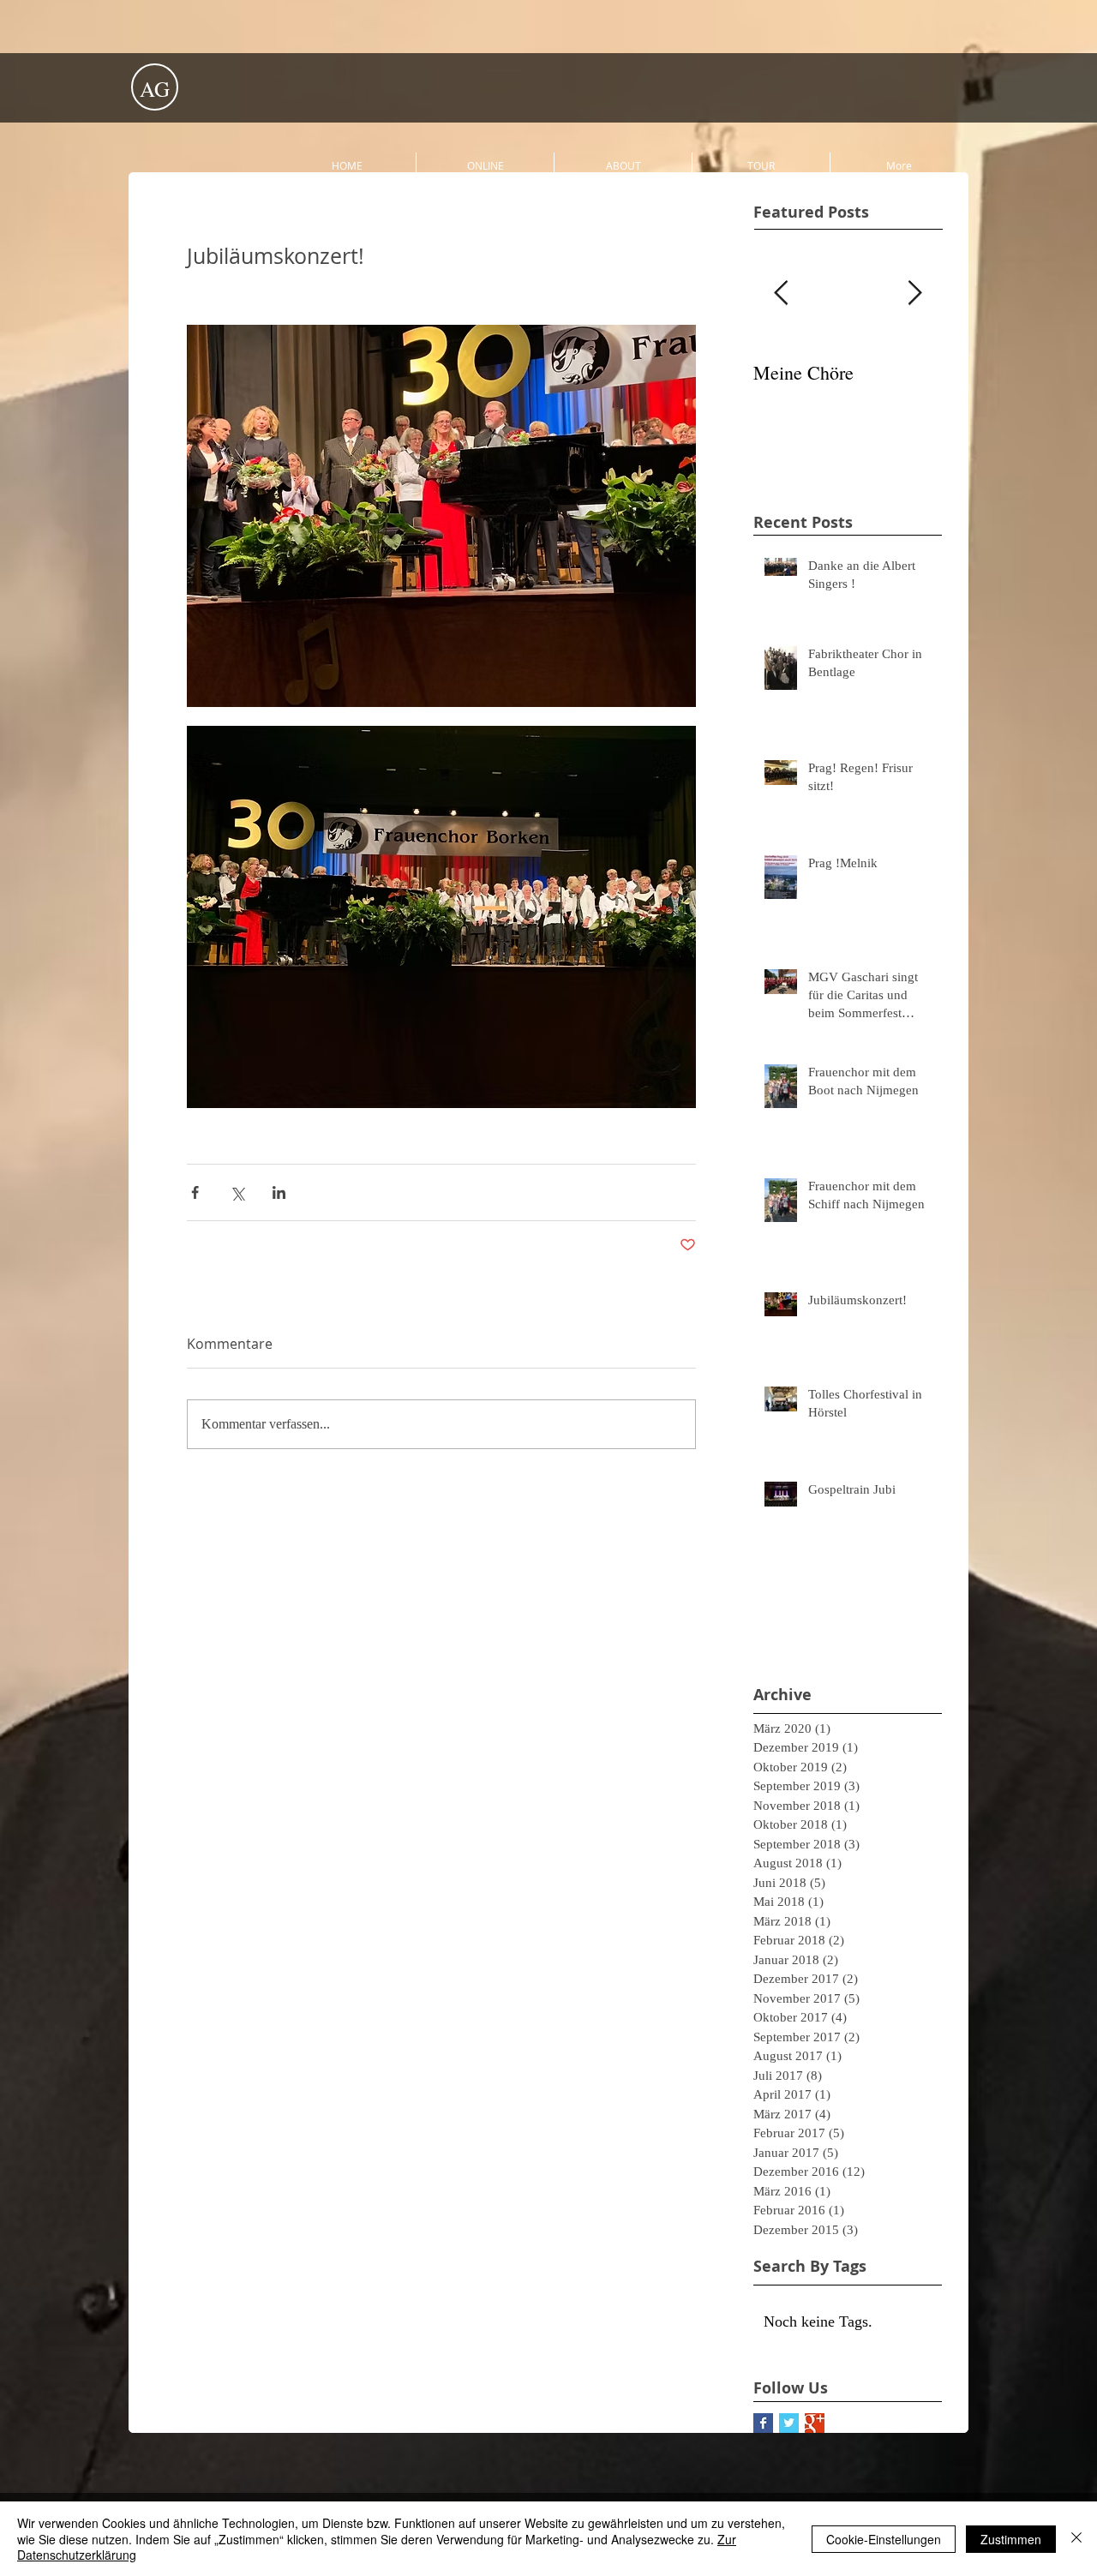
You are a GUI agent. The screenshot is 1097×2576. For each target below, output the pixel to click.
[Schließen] (1076, 2539)
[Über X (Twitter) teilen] (237, 1192)
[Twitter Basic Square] (789, 2423)
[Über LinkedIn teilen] (279, 1192)
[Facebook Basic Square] (763, 2423)
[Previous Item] (781, 294)
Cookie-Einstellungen (884, 2539)
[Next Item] (914, 294)
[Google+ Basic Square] (815, 2423)
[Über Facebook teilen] (195, 1192)
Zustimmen (1011, 2539)
